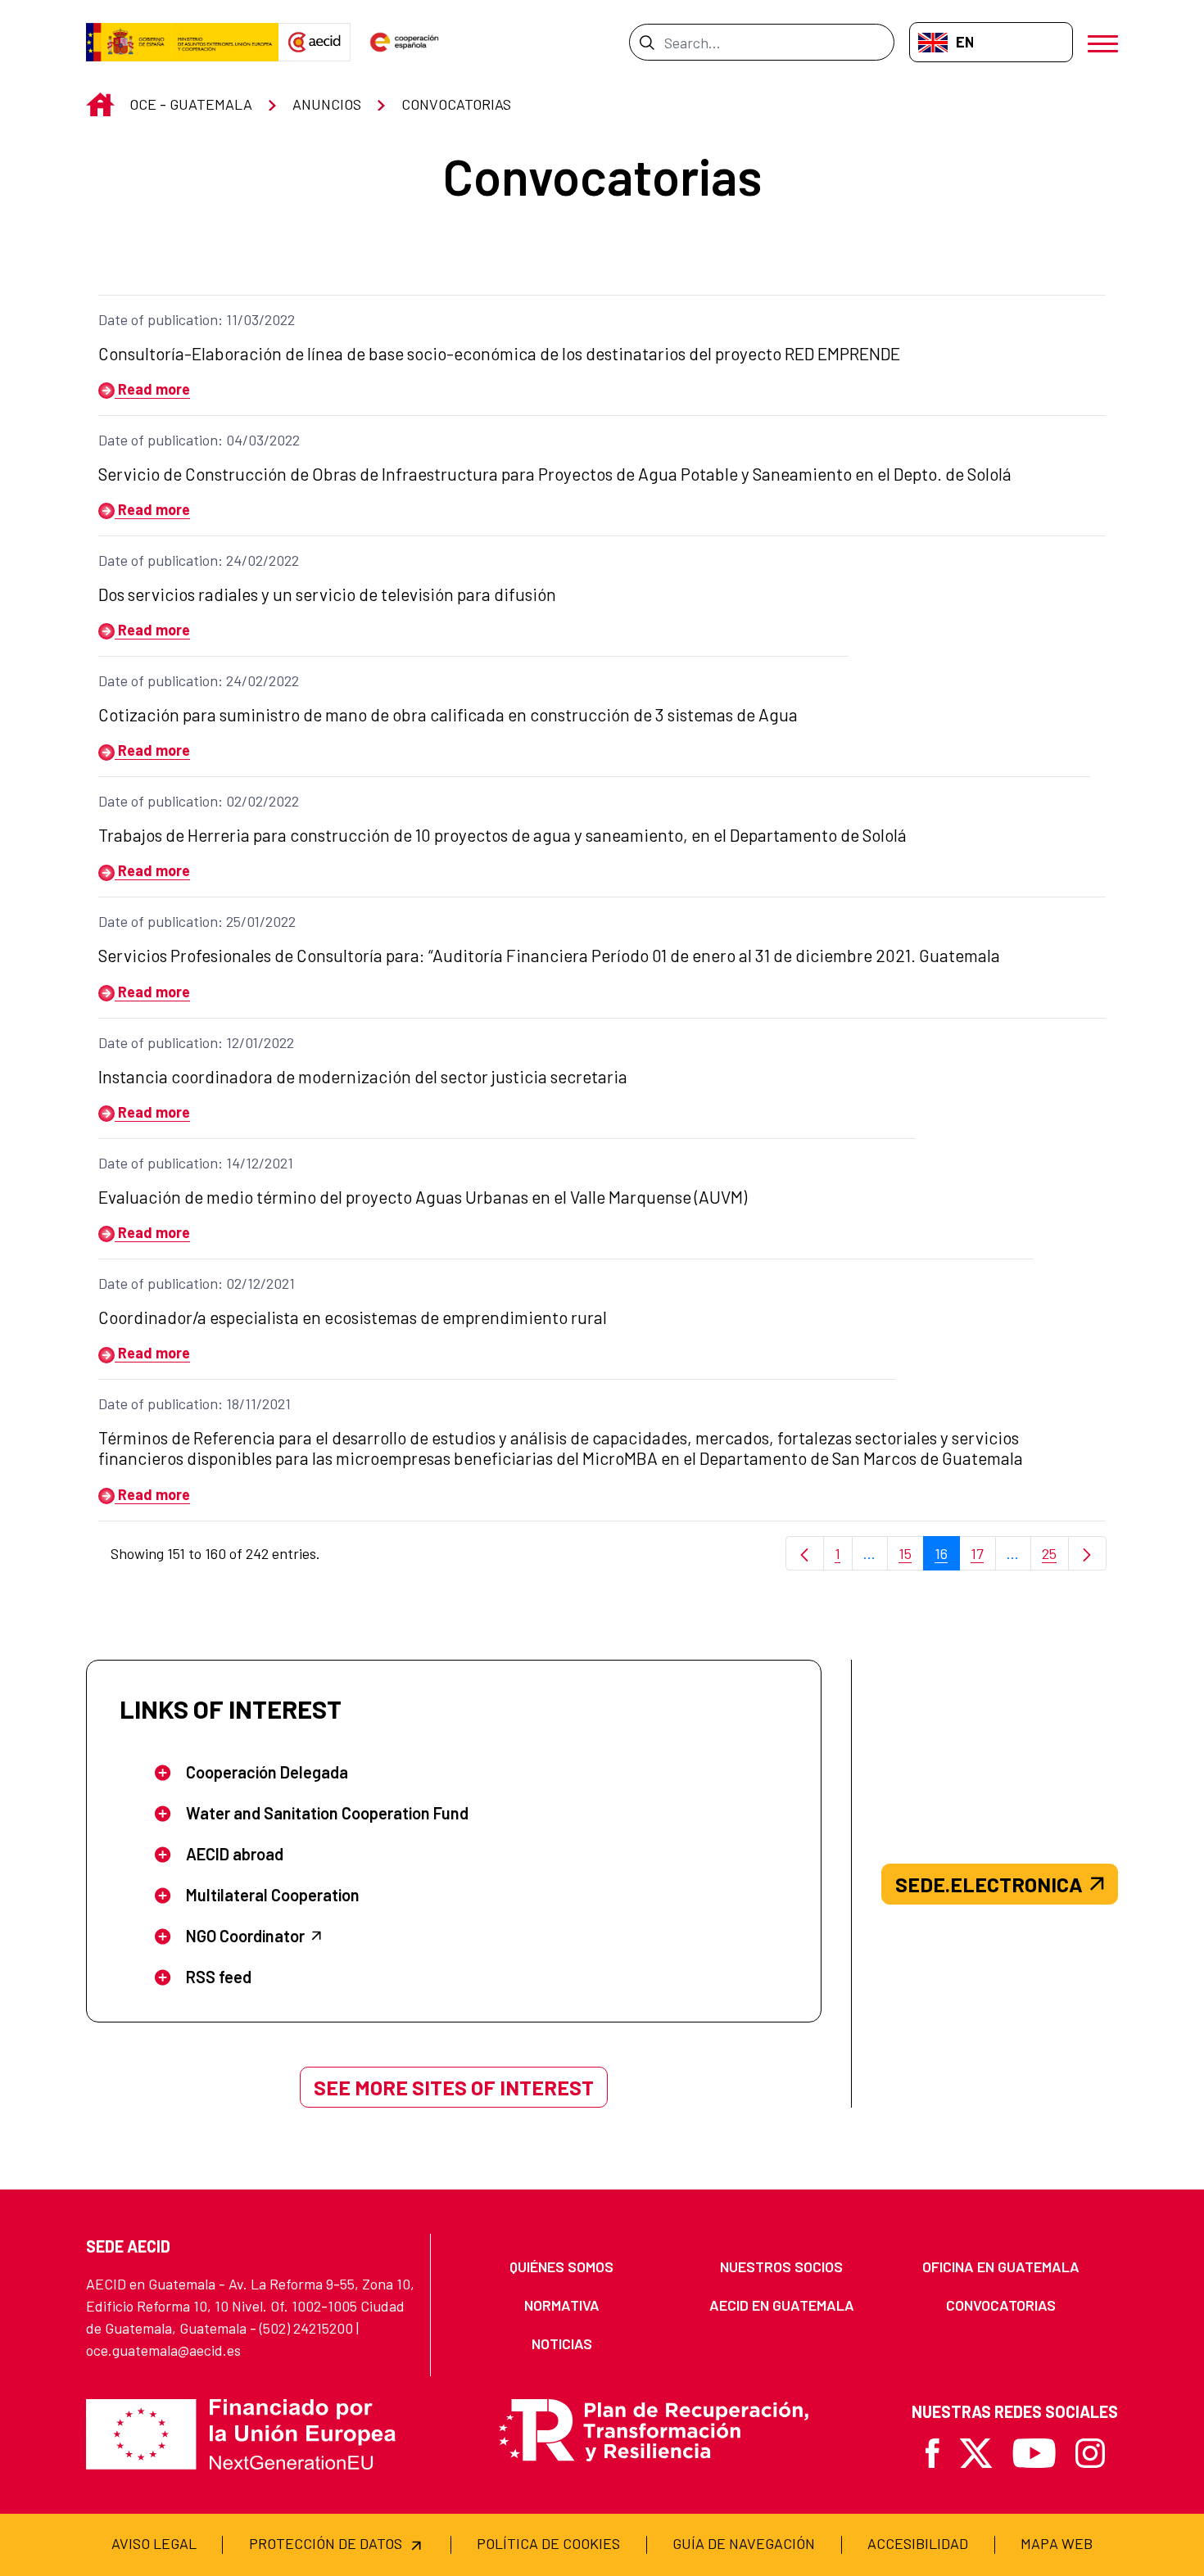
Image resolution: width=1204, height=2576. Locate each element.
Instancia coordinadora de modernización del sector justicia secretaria (363, 1076)
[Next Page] (1087, 1554)
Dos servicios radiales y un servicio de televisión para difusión (327, 594)
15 (911, 1558)
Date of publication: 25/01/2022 (197, 921)
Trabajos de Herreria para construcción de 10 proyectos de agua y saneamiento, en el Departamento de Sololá (502, 835)
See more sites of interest (454, 2087)
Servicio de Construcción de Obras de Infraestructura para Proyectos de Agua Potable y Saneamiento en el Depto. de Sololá (555, 474)
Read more (152, 389)
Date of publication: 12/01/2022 (196, 1042)
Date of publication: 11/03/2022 (197, 319)
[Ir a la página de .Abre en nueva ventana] (182, 43)
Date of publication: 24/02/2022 (199, 560)
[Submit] (647, 42)
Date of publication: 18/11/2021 (195, 1403)
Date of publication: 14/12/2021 (196, 1163)
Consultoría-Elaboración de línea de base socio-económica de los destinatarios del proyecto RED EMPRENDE (499, 353)
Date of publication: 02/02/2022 (199, 801)
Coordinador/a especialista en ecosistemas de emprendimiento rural (353, 1317)
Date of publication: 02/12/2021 (197, 1283)
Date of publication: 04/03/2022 (199, 440)
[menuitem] (562, 2267)
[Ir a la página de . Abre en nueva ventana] (315, 43)
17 (983, 1558)
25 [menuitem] (1055, 1558)
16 (947, 1558)
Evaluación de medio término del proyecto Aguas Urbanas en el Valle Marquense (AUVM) (423, 1197)
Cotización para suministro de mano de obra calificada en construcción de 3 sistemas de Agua (448, 714)
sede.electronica (989, 1884)
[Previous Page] (805, 1554)
